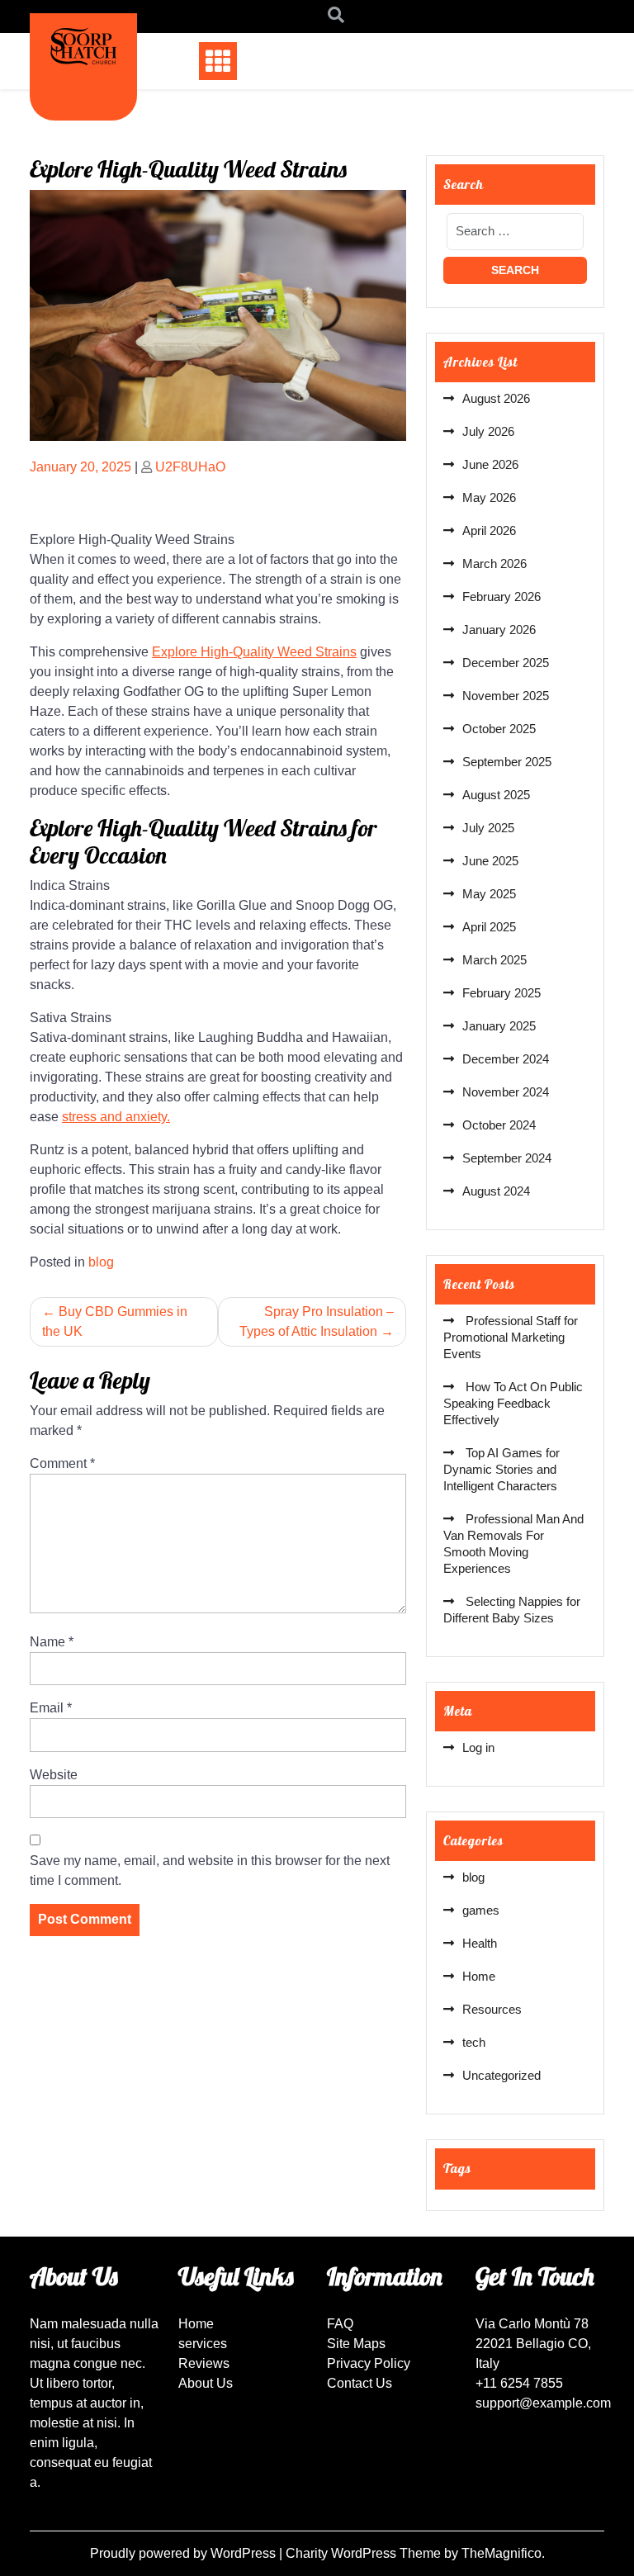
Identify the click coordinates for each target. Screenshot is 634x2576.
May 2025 (489, 894)
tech (474, 2042)
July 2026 (488, 431)
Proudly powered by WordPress (185, 2553)
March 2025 (494, 960)
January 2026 (499, 630)
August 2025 (496, 795)
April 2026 (489, 530)
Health (480, 1943)
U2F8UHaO (190, 467)
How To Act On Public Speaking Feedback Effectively (513, 1403)
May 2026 (489, 497)
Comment (62, 1463)
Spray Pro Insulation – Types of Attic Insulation (317, 1321)
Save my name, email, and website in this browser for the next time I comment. (210, 1870)
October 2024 (499, 1125)
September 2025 (507, 762)
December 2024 (506, 1059)
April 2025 (489, 927)
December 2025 (506, 663)
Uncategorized (502, 2075)
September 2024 (507, 1158)
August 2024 (496, 1191)
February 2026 (502, 597)
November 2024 (506, 1092)
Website (54, 1775)
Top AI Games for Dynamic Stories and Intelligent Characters (502, 1469)
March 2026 (494, 563)
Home (479, 1976)
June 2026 (490, 464)
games (481, 1910)
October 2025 (499, 729)
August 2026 (496, 398)
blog (101, 1262)
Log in (478, 1747)
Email (51, 1708)
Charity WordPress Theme (365, 2553)
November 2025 (506, 696)
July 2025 (488, 828)
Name (52, 1642)
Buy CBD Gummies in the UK (115, 1321)
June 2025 (490, 861)
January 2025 (499, 1026)
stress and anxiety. (116, 1117)
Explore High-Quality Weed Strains (254, 652)
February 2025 (502, 993)
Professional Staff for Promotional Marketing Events (511, 1337)
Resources (492, 2009)
